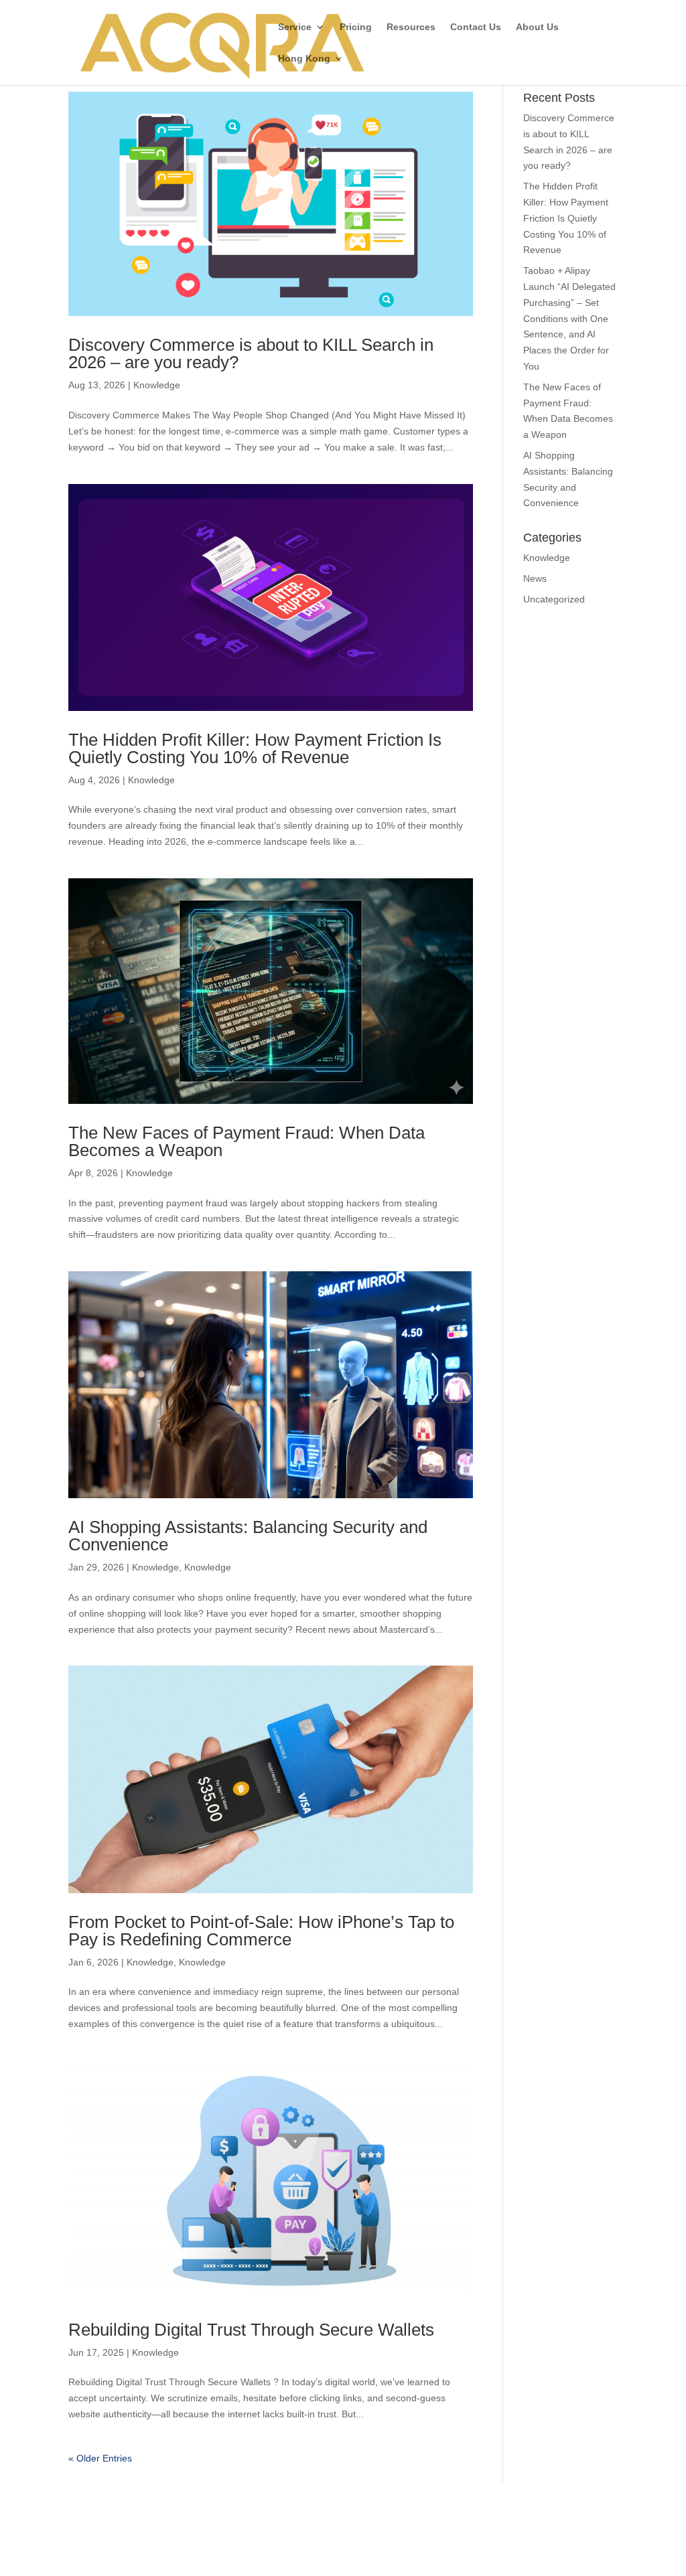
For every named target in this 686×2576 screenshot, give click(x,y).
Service (295, 27)
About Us (537, 27)
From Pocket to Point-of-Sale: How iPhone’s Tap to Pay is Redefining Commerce (261, 1931)
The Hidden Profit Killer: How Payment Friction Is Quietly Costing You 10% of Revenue (255, 748)
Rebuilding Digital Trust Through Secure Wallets (251, 2330)
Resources (411, 27)
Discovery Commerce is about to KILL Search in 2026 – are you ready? (251, 353)
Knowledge (157, 385)
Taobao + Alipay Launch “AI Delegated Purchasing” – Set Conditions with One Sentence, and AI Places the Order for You (569, 318)
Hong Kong (304, 59)
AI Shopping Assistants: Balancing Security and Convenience (248, 1536)
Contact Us (476, 27)
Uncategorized (554, 599)
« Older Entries (100, 2458)
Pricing (356, 27)
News (535, 578)
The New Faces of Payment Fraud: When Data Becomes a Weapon (247, 1141)
